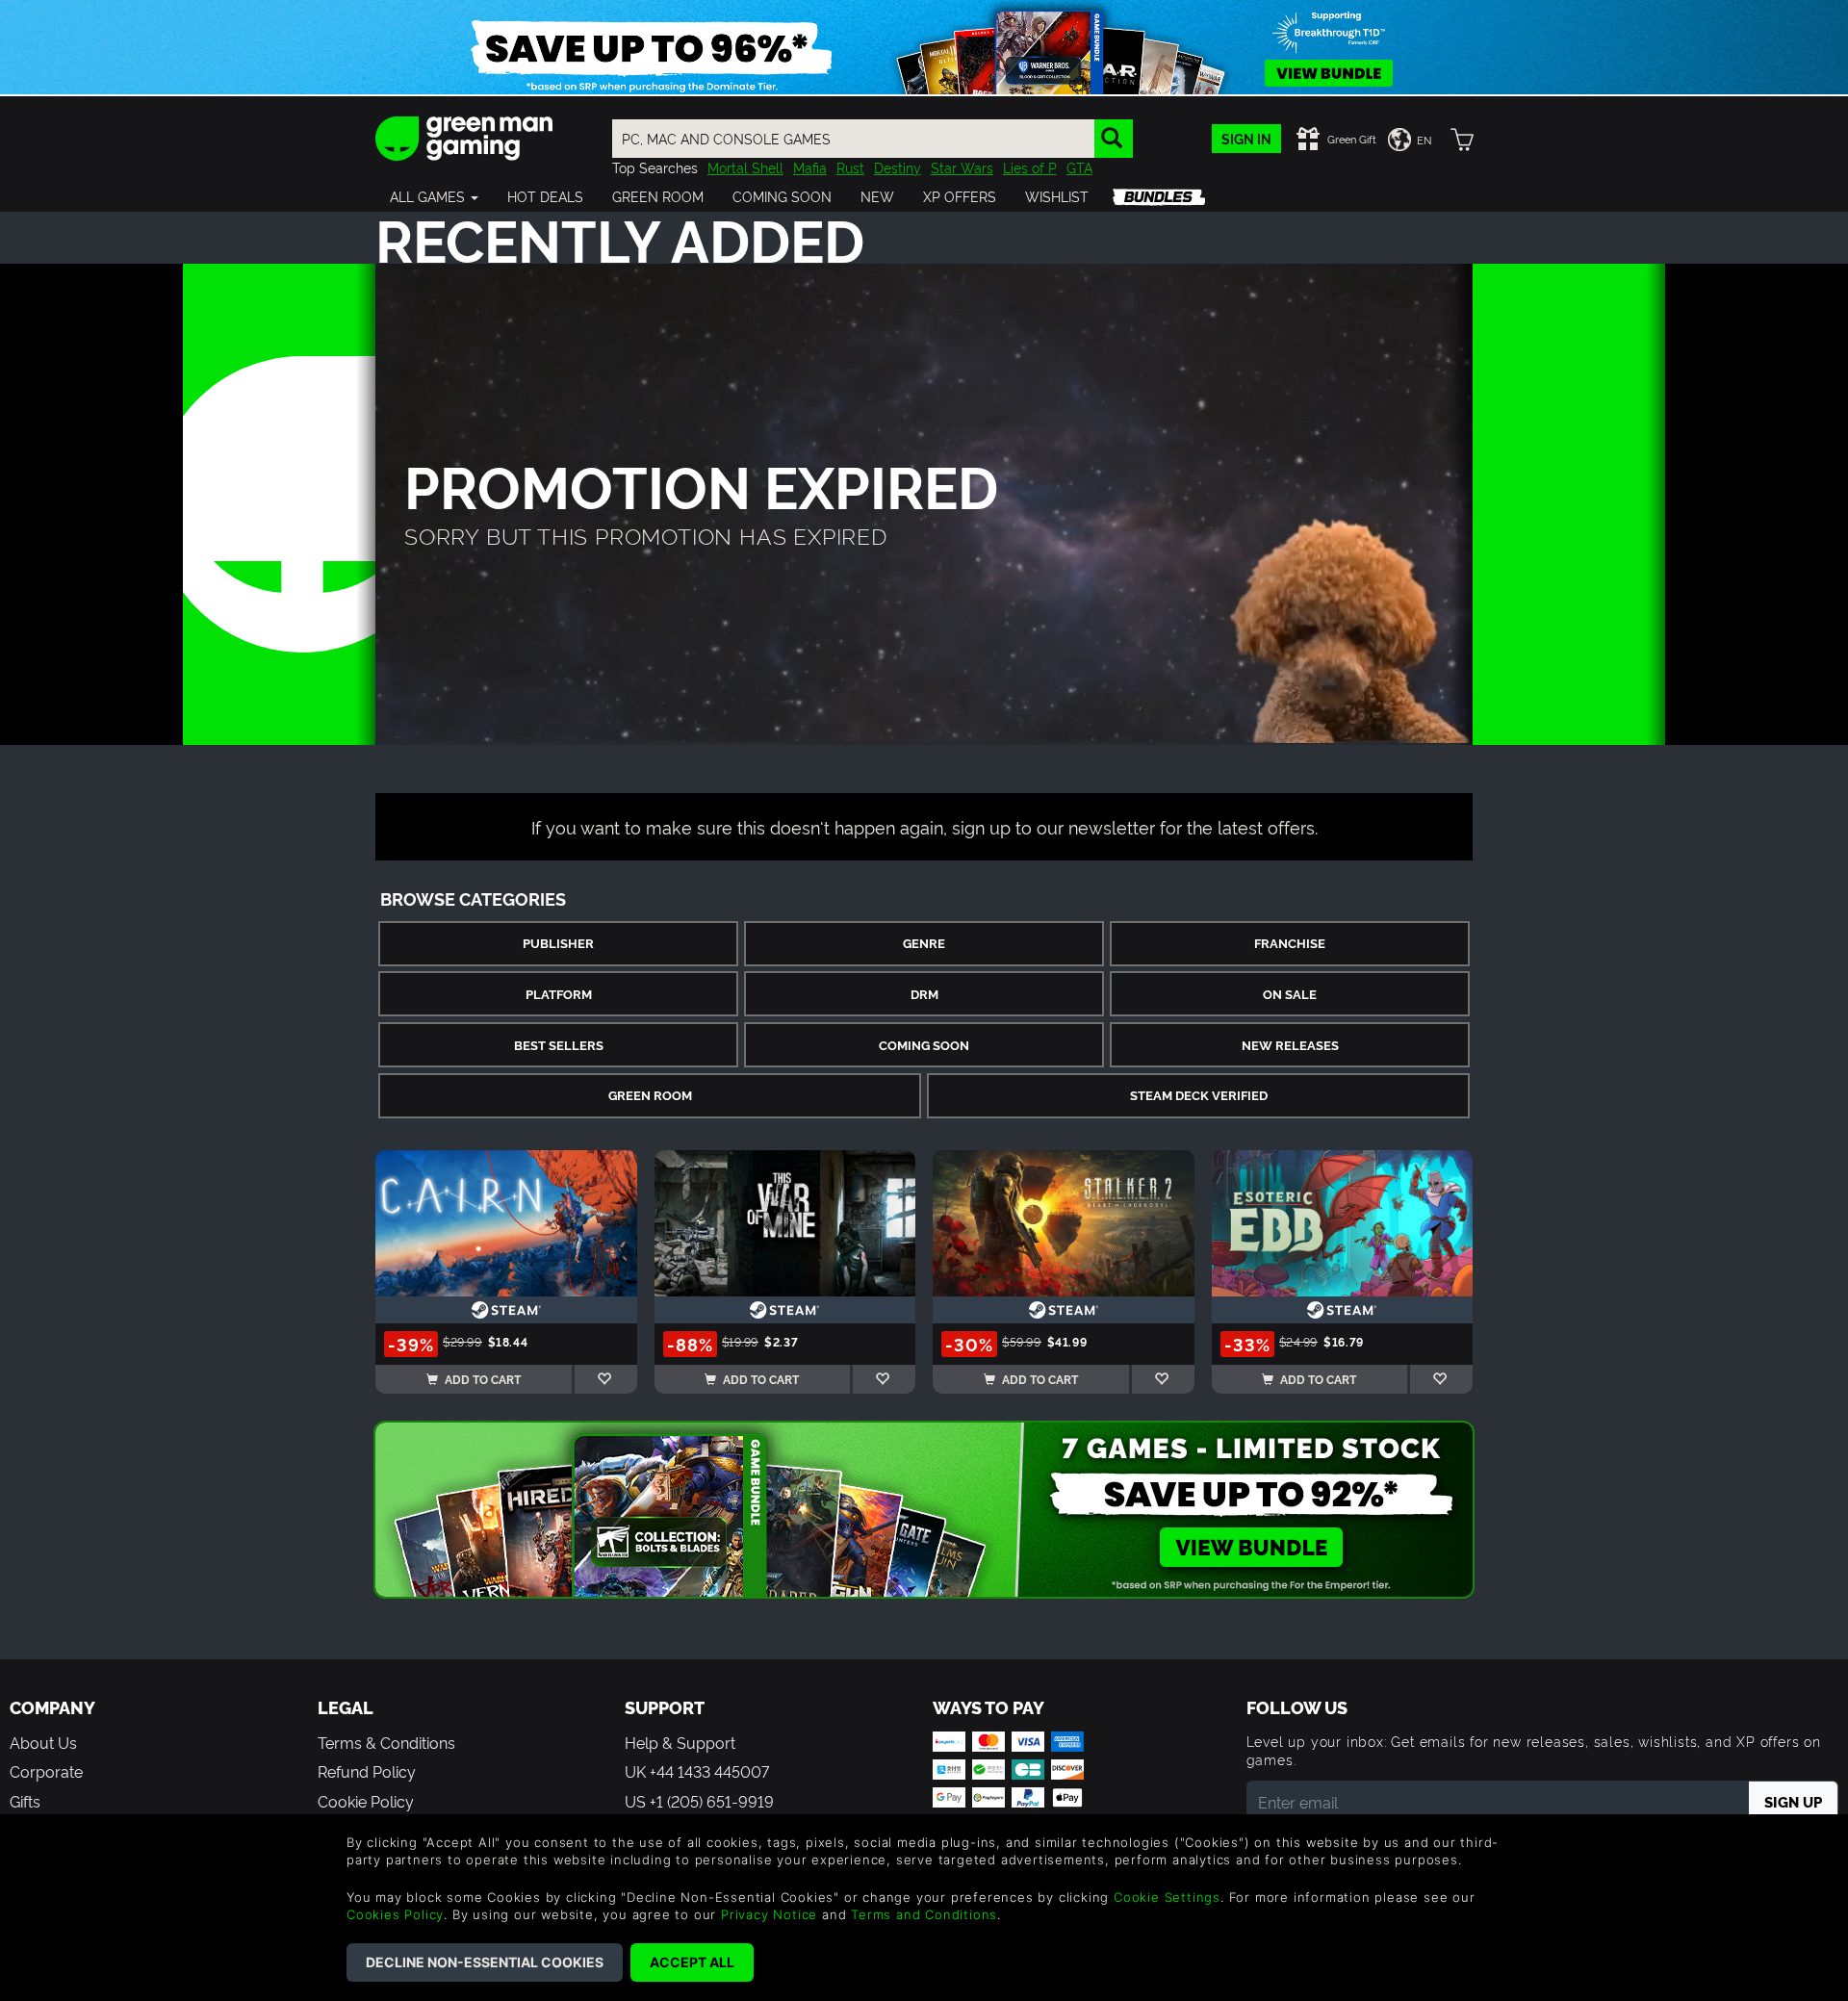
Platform (559, 994)
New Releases (1290, 1045)
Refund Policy (367, 1771)
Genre (924, 943)
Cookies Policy (395, 1914)
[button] (434, 196)
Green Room (650, 1095)
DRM (924, 994)
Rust (850, 167)
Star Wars (962, 167)
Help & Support (680, 1742)
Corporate (46, 1771)
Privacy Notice (769, 1914)
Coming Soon (924, 1045)
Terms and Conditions (924, 1914)
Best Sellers (559, 1045)
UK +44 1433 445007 (697, 1771)
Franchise (1290, 943)
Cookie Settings (1167, 1897)
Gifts (25, 1801)
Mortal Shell (745, 167)
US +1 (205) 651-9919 (699, 1801)
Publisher (558, 943)
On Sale (1290, 994)
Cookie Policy (366, 1801)
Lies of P (1030, 167)
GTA (1079, 167)
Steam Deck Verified (1199, 1095)
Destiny (898, 167)
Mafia (810, 167)
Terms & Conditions (386, 1742)
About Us (43, 1742)
